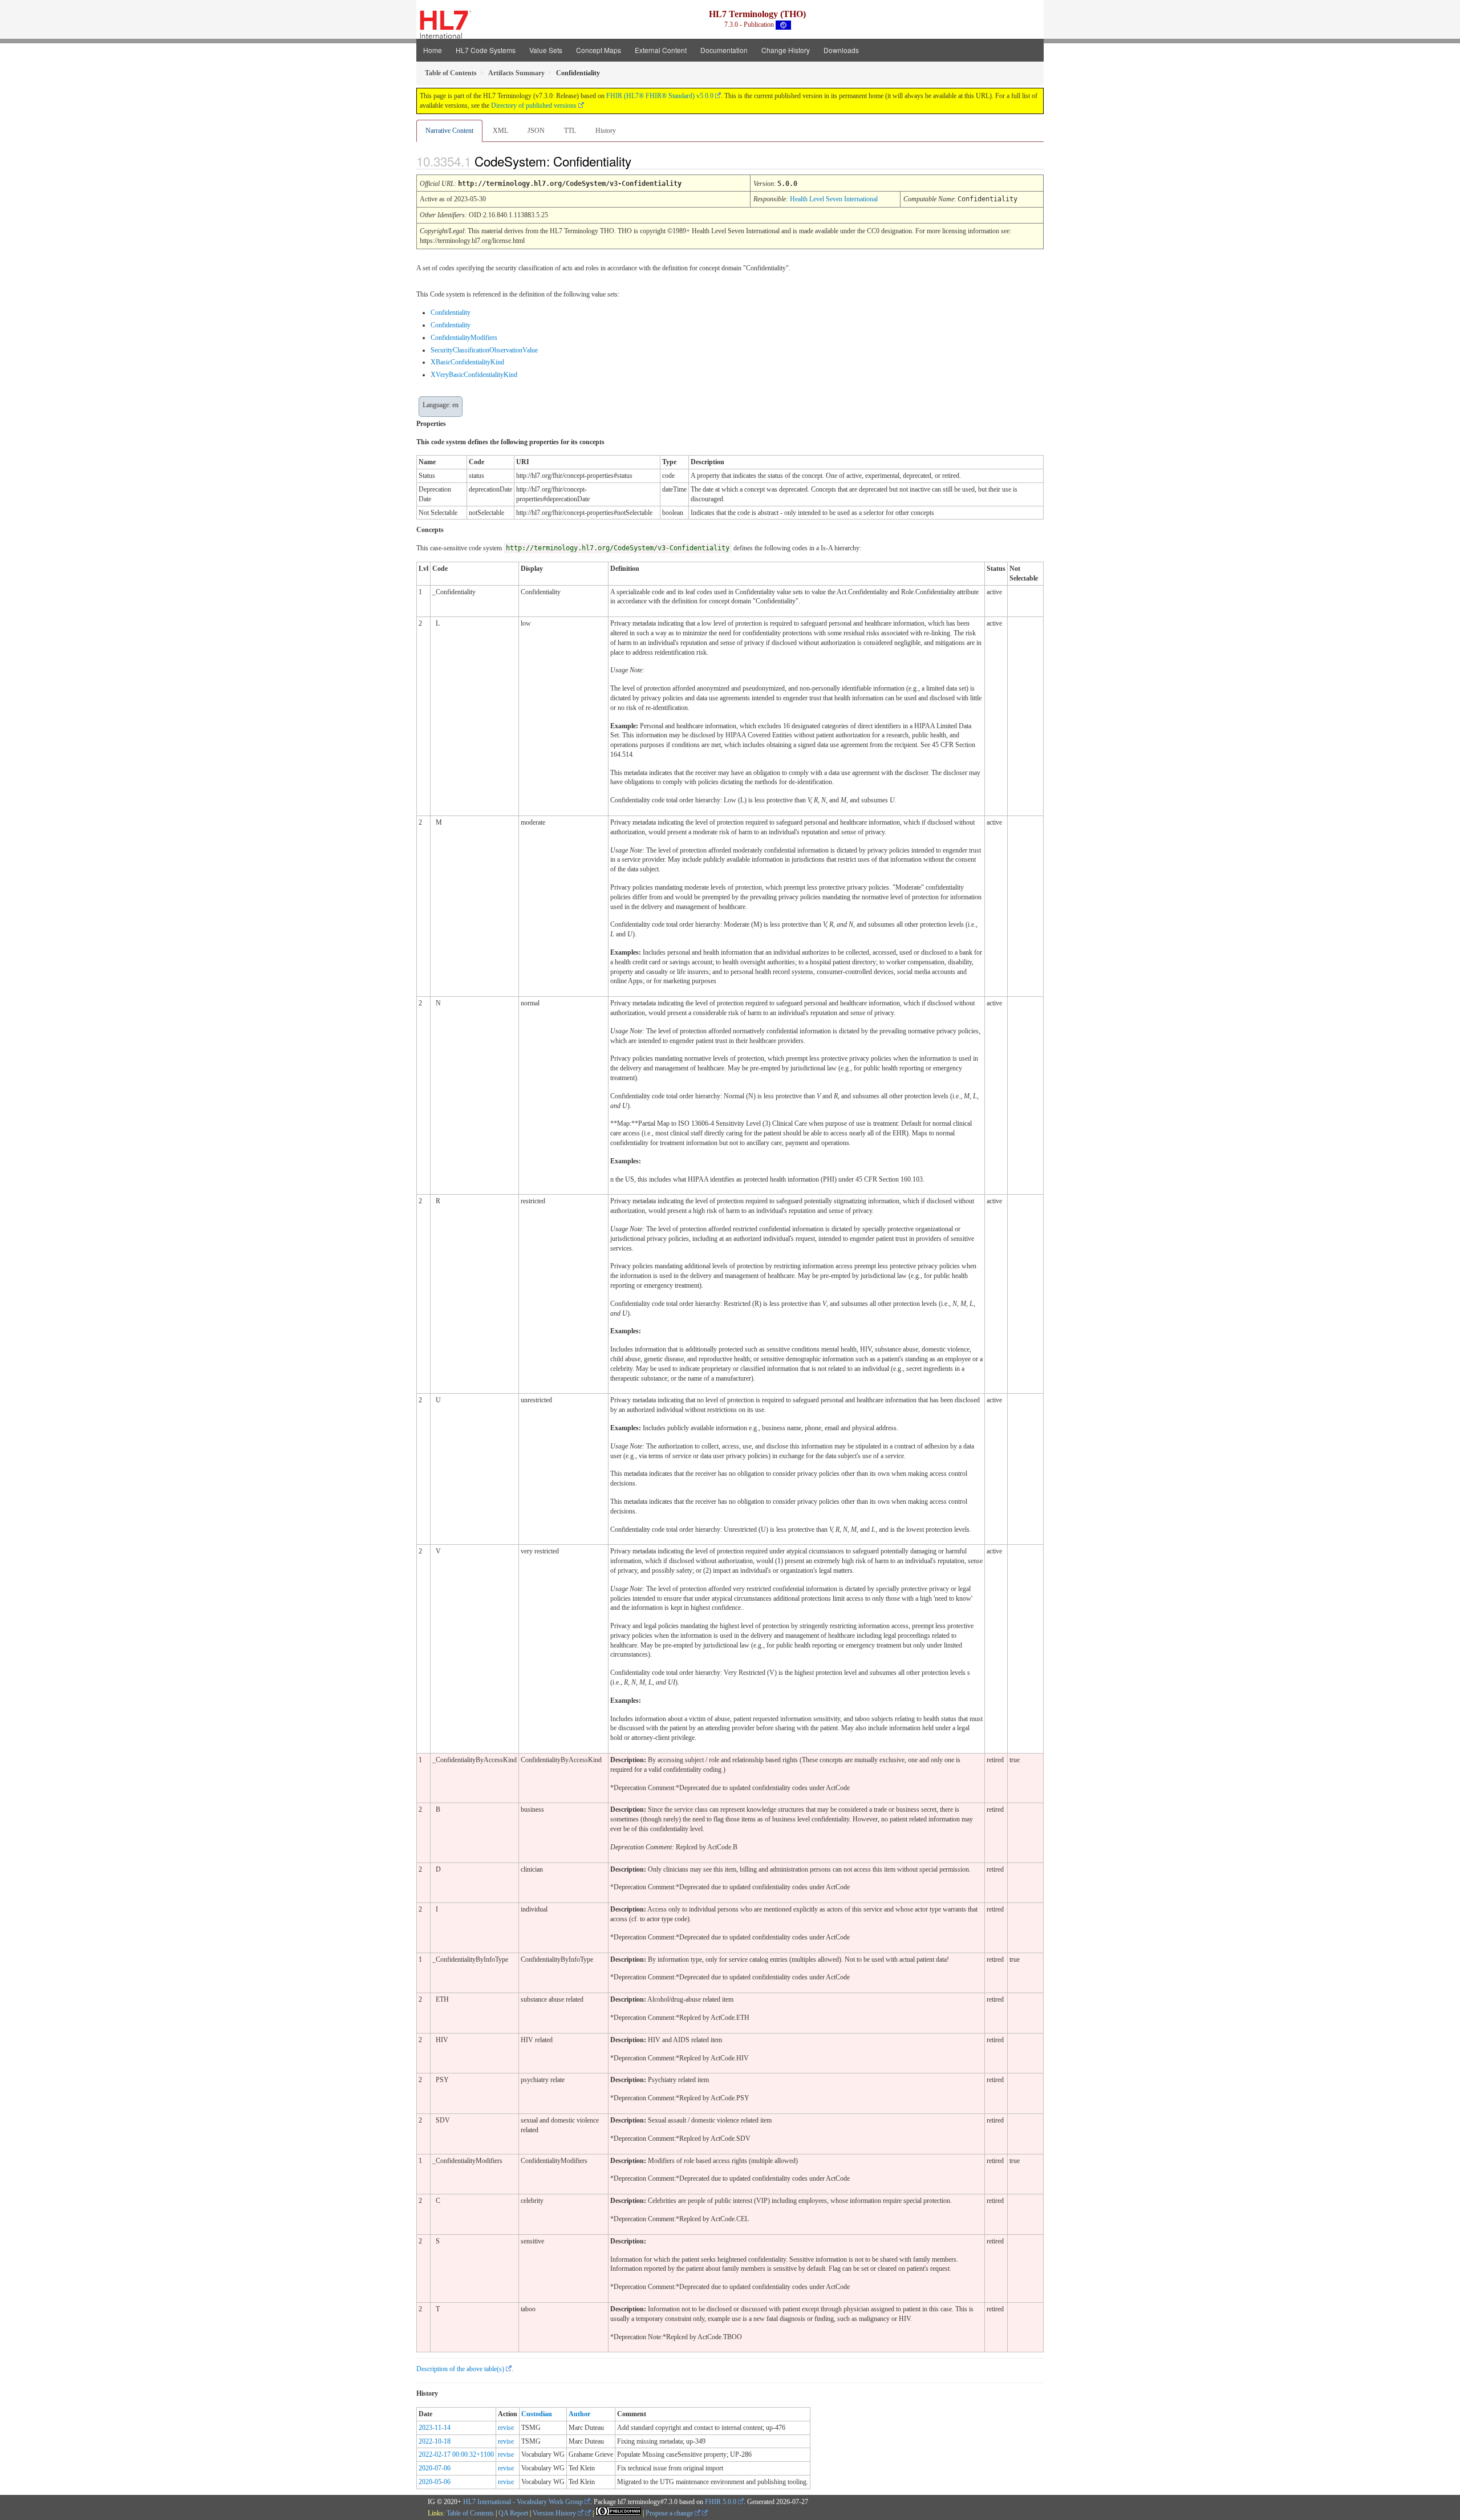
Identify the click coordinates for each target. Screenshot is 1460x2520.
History (606, 131)
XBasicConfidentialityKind (467, 362)
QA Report (513, 2513)
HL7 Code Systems (486, 50)
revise (506, 2428)
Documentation (724, 50)
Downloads (841, 50)
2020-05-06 (435, 2482)
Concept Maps (599, 50)
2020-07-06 (435, 2468)
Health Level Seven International (834, 199)
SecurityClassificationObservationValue (484, 350)
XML (500, 131)
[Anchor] (641, 161)
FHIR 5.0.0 (721, 2502)
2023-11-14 (435, 2428)
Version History (555, 2513)
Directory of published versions (534, 105)
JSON (536, 131)
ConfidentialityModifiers (464, 338)
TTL (570, 131)
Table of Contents (470, 2513)
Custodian (537, 2414)
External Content (661, 50)
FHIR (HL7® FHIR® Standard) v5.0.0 (660, 96)
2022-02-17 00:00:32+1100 (456, 2454)
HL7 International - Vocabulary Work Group (523, 2502)
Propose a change (670, 2513)
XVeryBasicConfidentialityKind (474, 375)
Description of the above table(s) (460, 2369)
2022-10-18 (435, 2441)
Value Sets (546, 50)
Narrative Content (449, 131)
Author (579, 2414)
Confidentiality (451, 313)
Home (433, 50)
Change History (786, 50)
